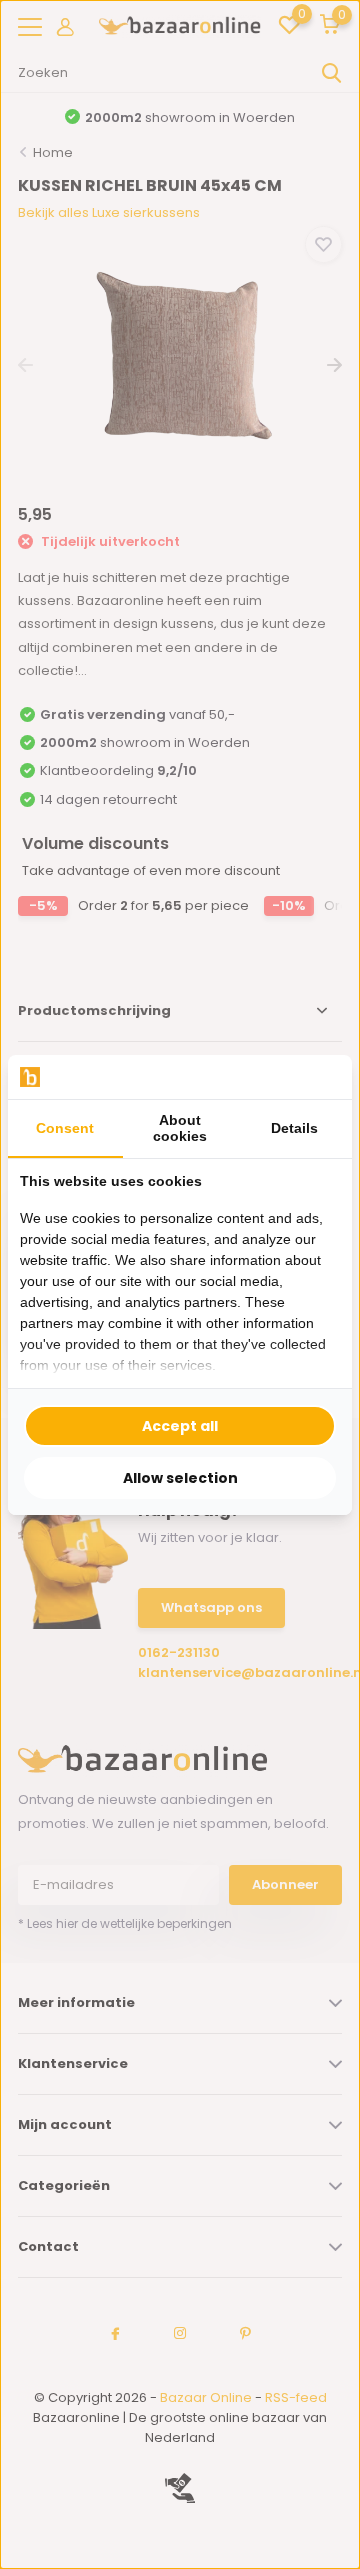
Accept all (180, 1426)
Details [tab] (294, 1128)
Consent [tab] (65, 1128)
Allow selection (180, 1478)
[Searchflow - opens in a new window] (315, 1076)
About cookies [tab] (180, 1128)
